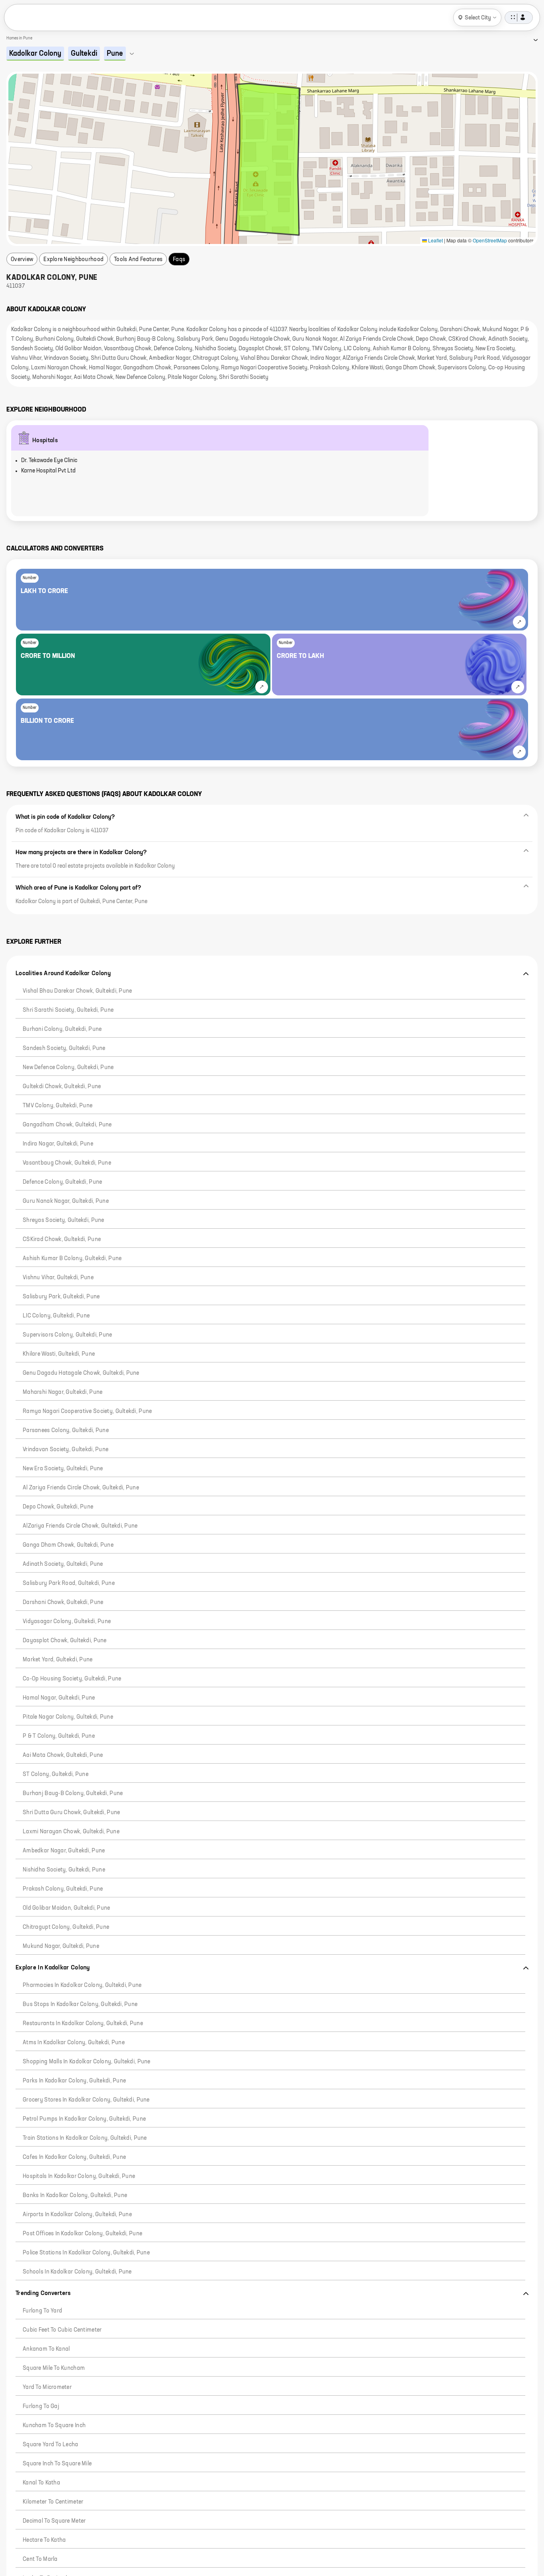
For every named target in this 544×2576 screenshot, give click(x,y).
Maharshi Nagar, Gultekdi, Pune (63, 1392)
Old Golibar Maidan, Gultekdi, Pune (67, 1908)
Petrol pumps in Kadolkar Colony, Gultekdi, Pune (84, 2119)
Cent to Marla (40, 2559)
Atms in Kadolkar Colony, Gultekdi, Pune (74, 2043)
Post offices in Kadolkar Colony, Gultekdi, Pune (82, 2234)
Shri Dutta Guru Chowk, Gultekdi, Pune (71, 1813)
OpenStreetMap (490, 240)
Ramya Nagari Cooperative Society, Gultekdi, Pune (87, 1411)
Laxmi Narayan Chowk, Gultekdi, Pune (71, 1832)
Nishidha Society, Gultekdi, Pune (64, 1870)
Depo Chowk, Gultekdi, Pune (58, 1507)
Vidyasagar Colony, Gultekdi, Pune (67, 1622)
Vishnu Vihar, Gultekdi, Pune (58, 1278)
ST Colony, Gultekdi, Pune (56, 1774)
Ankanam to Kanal (46, 2349)
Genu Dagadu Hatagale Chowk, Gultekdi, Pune (81, 1373)
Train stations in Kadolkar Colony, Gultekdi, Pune (85, 2138)
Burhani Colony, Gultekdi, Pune (62, 1029)
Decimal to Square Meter (54, 2521)
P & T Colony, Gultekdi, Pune (59, 1736)
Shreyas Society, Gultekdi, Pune (64, 1220)
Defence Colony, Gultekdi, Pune (62, 1182)
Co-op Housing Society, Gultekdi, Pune (72, 1679)
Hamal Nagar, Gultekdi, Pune (59, 1698)
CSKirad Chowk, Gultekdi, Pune (62, 1239)
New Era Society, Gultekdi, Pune (63, 1469)
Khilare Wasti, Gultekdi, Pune (59, 1354)
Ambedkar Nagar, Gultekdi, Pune (64, 1851)
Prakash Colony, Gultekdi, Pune (63, 1889)
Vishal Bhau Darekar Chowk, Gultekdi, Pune (77, 991)
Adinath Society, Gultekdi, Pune (63, 1564)
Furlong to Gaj (41, 2406)
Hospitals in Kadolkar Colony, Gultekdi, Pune (79, 2176)
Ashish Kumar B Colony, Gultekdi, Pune (72, 1259)
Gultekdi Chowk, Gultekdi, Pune (62, 1087)
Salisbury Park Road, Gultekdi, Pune (69, 1583)
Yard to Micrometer (47, 2387)
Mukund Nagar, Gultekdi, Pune (61, 1946)
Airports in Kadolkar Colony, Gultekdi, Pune (77, 2215)
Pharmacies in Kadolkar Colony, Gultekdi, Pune (82, 1985)
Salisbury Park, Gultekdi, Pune (61, 1297)
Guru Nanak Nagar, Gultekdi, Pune (66, 1201)
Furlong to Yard (42, 2311)
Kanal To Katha (41, 2483)
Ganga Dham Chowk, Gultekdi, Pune (68, 1545)
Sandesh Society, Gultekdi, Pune (64, 1048)
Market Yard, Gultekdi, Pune (58, 1660)
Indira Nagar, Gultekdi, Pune (58, 1144)
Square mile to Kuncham (54, 2368)
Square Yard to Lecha (51, 2445)
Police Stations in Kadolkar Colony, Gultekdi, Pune (86, 2253)
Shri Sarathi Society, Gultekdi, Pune (68, 1010)
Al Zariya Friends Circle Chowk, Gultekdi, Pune (81, 1488)
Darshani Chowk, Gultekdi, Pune (63, 1602)
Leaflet (435, 240)
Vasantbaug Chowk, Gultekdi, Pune (67, 1163)
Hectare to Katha (44, 2540)
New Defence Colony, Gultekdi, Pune (68, 1067)
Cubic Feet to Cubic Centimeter (62, 2330)
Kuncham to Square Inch (54, 2426)
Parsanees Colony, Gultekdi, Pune (66, 1430)
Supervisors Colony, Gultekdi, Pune (68, 1335)
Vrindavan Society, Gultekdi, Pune (66, 1450)
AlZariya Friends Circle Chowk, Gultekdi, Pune (80, 1526)
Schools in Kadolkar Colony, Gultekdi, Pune (77, 2272)
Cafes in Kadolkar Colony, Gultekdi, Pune (74, 2157)
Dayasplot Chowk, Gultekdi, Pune (65, 1641)
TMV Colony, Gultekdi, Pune (58, 1106)
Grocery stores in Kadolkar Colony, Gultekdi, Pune (86, 2100)
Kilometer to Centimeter (53, 2502)
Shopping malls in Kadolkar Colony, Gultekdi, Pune (87, 2062)
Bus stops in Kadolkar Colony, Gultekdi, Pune (80, 2004)
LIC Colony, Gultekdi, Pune (56, 1316)
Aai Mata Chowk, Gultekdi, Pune (63, 1755)
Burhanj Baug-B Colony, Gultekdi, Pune (73, 1793)
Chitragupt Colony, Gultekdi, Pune (66, 1927)
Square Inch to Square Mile (57, 2464)
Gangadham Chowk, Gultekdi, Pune (67, 1125)
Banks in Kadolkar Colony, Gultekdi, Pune (75, 2195)
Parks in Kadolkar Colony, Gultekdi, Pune (74, 2081)
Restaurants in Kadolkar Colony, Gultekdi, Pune (83, 2024)
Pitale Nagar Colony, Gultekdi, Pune (68, 1717)
